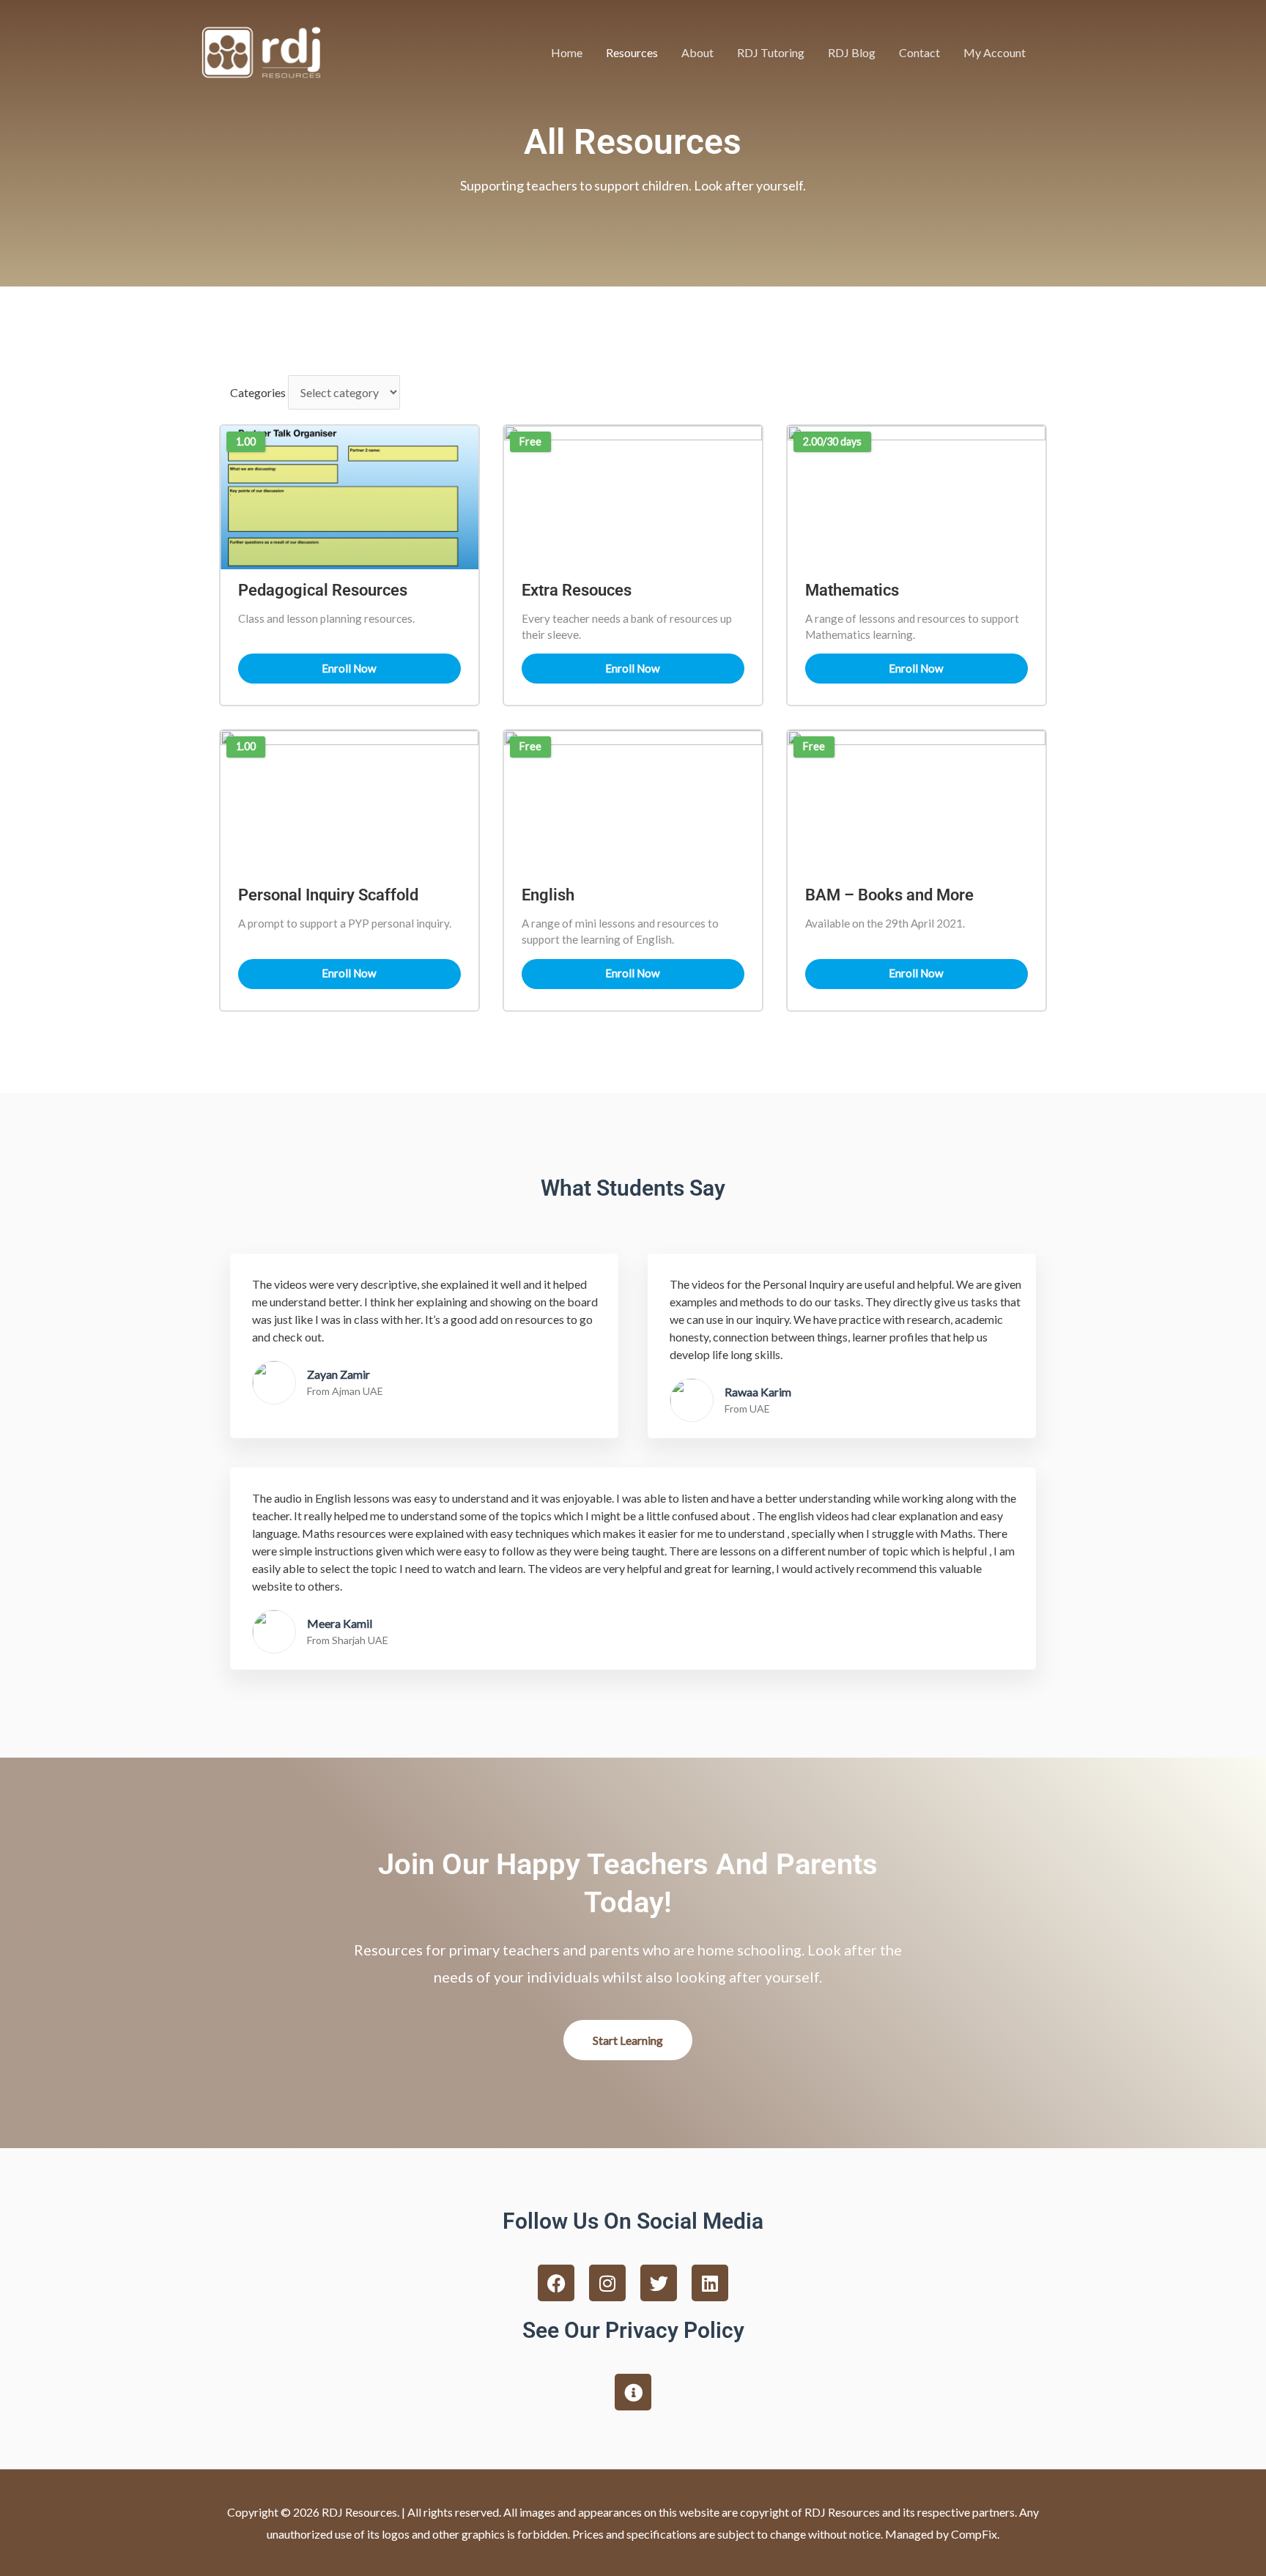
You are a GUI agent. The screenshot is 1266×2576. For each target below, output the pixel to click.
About (697, 52)
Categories (258, 392)
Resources (632, 52)
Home (567, 52)
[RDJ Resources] (261, 51)
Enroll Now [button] (349, 668)
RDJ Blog (852, 52)
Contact (919, 52)
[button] (1055, 52)
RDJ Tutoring (771, 52)
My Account (995, 52)
